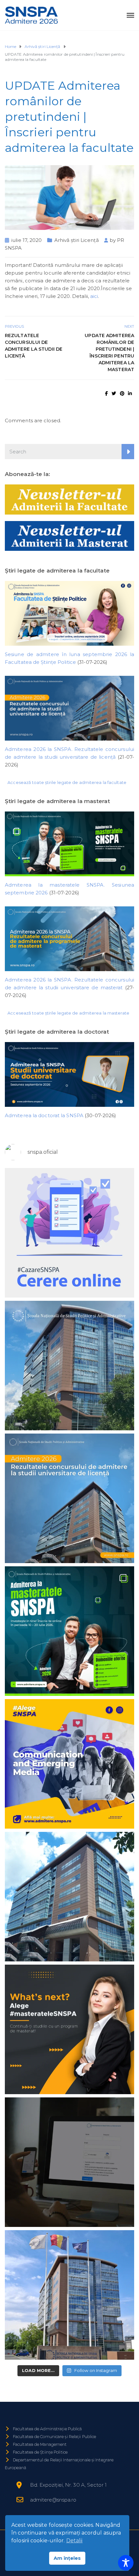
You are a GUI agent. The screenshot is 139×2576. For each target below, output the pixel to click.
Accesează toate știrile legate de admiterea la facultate (67, 782)
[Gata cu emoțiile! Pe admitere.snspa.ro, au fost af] (69, 1498)
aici (94, 296)
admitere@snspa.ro (53, 2500)
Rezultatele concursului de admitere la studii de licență (34, 346)
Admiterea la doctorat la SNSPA (44, 1115)
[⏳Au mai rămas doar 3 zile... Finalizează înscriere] (69, 2162)
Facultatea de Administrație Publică (48, 2429)
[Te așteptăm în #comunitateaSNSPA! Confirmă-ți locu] (69, 1366)
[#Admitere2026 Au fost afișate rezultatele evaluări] (69, 1764)
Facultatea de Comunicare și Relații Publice (54, 2437)
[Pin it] (122, 393)
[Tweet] (114, 393)
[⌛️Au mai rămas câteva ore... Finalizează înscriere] (69, 1897)
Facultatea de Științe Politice (40, 2452)
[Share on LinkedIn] (130, 393)
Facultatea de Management (40, 2444)
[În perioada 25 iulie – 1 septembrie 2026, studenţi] (69, 1233)
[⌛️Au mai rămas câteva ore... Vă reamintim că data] (69, 1631)
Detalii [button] (75, 2541)
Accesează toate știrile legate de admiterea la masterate (68, 1013)
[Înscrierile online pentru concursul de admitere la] (69, 2029)
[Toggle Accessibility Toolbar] (126, 2563)
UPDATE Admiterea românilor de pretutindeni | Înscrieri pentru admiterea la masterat (109, 352)
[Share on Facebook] (107, 393)
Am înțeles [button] (67, 2558)
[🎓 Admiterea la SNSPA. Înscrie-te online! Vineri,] (69, 2295)
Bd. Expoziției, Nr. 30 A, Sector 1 (68, 2485)
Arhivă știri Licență (77, 240)
